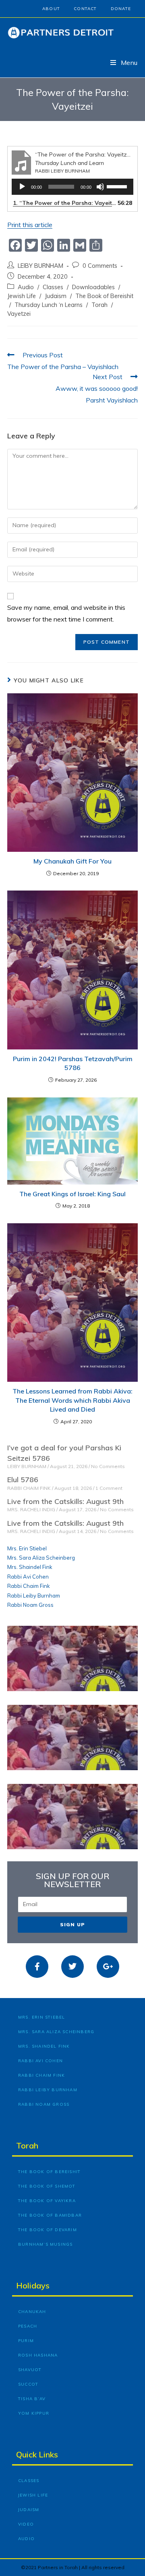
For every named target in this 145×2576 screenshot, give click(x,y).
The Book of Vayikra (47, 2201)
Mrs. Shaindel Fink (30, 1567)
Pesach (28, 2326)
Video (26, 2524)
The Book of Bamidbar (50, 2215)
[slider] (118, 186)
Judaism (56, 296)
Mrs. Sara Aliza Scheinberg (41, 1558)
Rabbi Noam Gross (30, 1605)
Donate (121, 9)
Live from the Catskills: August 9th (65, 1501)
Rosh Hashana (38, 2355)
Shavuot (30, 2370)
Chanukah (32, 2312)
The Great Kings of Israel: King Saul (72, 1194)
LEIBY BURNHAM (40, 266)
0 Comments (100, 266)
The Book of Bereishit (104, 296)
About (51, 9)
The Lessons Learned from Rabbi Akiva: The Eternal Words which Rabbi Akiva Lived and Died (72, 1400)
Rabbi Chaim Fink (29, 1586)
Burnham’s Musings (45, 2244)
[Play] (22, 187)
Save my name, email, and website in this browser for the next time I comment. (66, 613)
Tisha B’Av (32, 2399)
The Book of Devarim (48, 2230)
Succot (28, 2384)
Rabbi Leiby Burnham (34, 1596)
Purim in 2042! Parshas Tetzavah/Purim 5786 (73, 1063)
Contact (85, 9)
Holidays (33, 2285)
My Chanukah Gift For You (72, 861)
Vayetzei (19, 314)
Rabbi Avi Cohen (28, 1577)
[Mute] (100, 187)
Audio (26, 287)
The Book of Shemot (47, 2186)
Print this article (30, 225)
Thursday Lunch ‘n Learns (49, 305)
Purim (26, 2341)
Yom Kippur (34, 2413)
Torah (99, 305)
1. (64, 203)
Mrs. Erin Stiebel (27, 1548)
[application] (72, 187)
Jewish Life (22, 296)
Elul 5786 (23, 1480)
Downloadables (93, 287)
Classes (53, 287)
